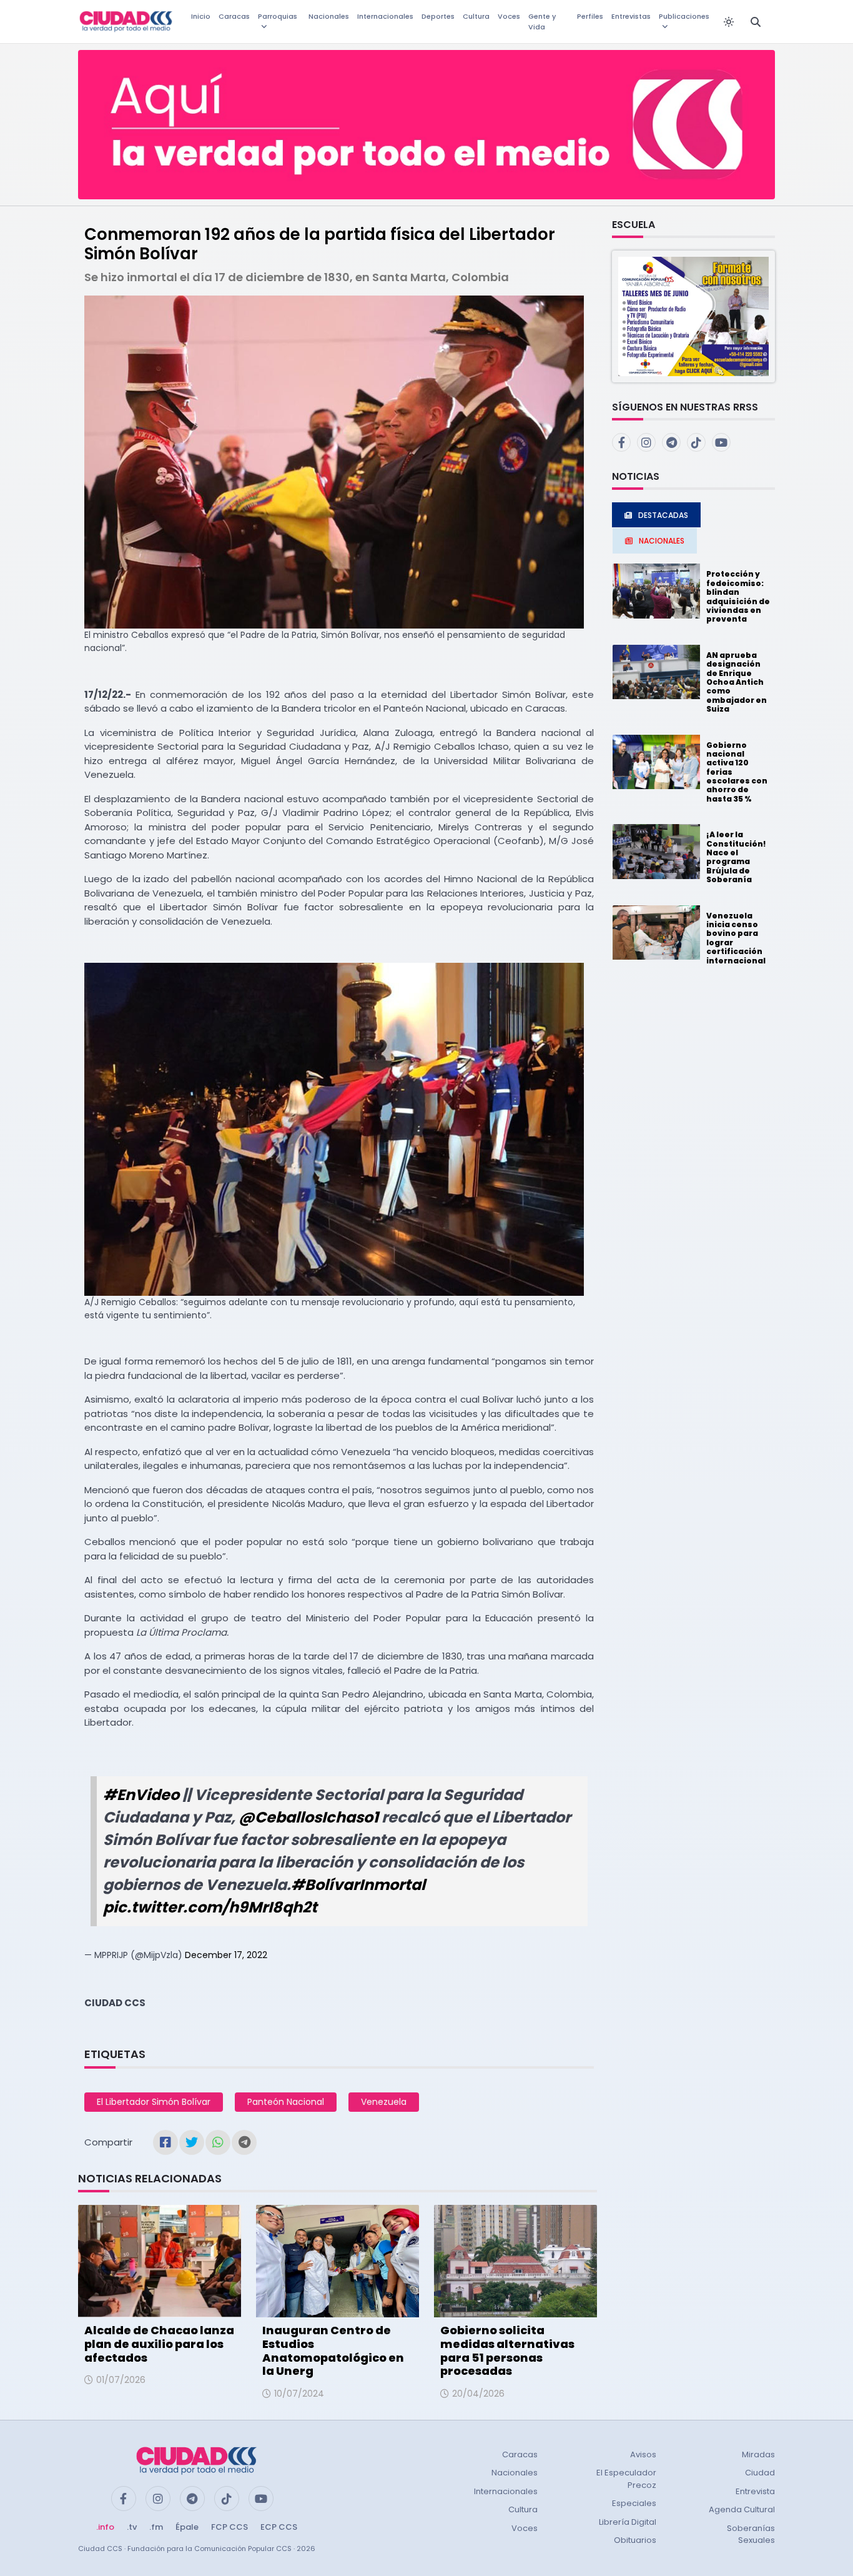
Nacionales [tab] (662, 541)
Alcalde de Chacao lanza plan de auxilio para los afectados (159, 2344)
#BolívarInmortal (358, 1885)
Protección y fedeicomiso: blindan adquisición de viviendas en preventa (738, 596)
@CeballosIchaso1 (308, 1817)
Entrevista (755, 2491)
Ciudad (760, 2473)
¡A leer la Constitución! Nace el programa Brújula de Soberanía (736, 857)
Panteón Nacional (286, 2102)
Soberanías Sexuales (751, 2534)
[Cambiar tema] (729, 22)
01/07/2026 (121, 2380)
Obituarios (635, 2540)
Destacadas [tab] (663, 515)
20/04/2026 (478, 2394)
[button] (693, 316)
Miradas (758, 2454)
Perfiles (590, 16)
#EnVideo (141, 1795)
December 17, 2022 (226, 1955)
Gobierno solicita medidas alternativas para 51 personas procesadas (507, 2350)
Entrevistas (631, 16)
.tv (132, 2527)
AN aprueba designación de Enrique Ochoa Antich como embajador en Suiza (737, 682)
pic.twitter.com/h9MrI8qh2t (210, 1907)
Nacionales (329, 16)
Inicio (201, 16)
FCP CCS (229, 2527)
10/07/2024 (299, 2394)
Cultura (476, 16)
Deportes (438, 16)
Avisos (643, 2454)
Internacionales (385, 16)
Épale (187, 2527)
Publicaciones (684, 16)
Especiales (634, 2503)
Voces (509, 16)
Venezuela (384, 2102)
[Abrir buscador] (756, 22)
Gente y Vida (542, 22)
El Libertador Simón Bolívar (154, 2102)
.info (105, 2527)
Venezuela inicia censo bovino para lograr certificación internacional (736, 938)
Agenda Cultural (742, 2509)
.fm (156, 2527)
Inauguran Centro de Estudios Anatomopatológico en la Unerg (333, 2350)
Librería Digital (628, 2522)
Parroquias (278, 16)
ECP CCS (279, 2527)
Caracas (234, 16)
